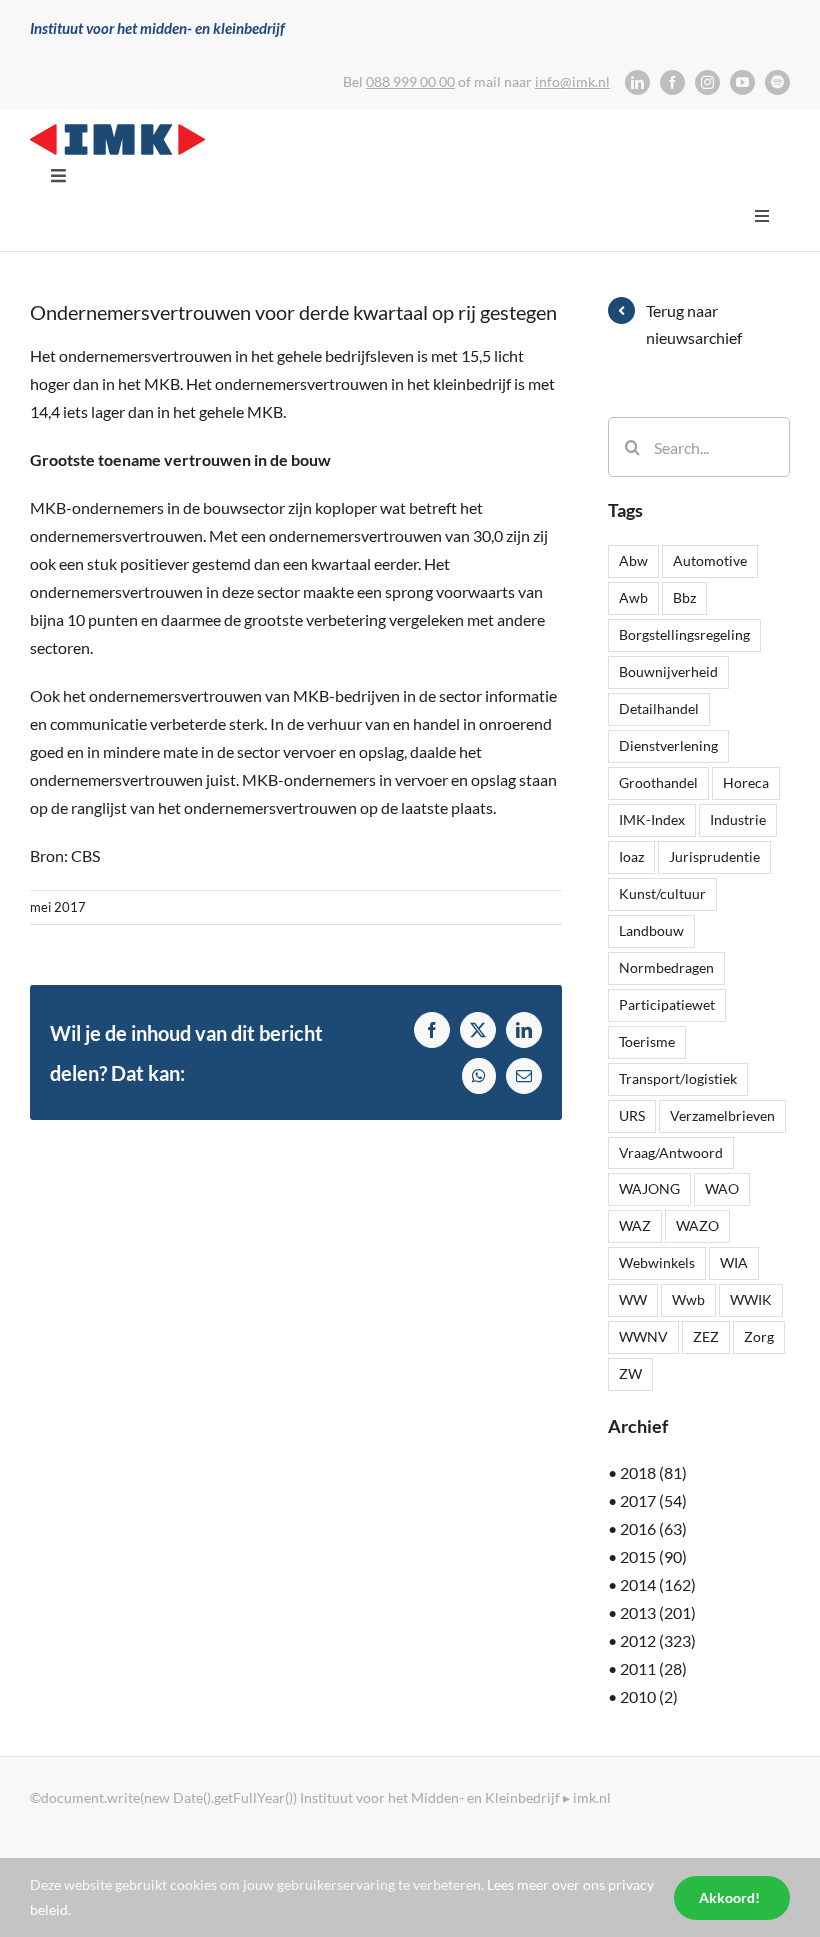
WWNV (643, 1336)
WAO (722, 1188)
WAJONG (649, 1188)
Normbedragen (666, 967)
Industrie (738, 819)
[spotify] (777, 82)
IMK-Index (652, 819)
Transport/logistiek (678, 1078)
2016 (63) (653, 1528)
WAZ (635, 1225)
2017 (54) (653, 1500)
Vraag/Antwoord (671, 1152)
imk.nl (592, 1797)
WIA (734, 1262)
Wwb (688, 1299)
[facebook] (672, 82)
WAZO (697, 1225)
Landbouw (651, 930)
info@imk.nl (572, 81)
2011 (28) (653, 1668)
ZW (630, 1373)
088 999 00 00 (410, 81)
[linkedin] (637, 82)
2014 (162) (658, 1584)
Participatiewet (667, 1004)
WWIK (751, 1299)
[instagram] (707, 82)
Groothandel (658, 782)
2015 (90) (653, 1556)
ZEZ (706, 1336)
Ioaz (631, 856)
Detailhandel (659, 708)
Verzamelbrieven (722, 1115)
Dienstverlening (668, 745)
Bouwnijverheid (668, 671)
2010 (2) (649, 1696)
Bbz (684, 597)
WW (633, 1299)
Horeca (746, 782)
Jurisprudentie (714, 856)
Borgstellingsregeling (684, 634)
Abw (633, 560)
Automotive (710, 560)
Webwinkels (657, 1262)
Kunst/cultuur (662, 893)
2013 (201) (658, 1612)
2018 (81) (653, 1472)
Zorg (759, 1336)
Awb (633, 597)
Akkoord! (729, 1897)
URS (632, 1115)
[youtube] (742, 82)
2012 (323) (658, 1640)
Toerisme (647, 1041)
